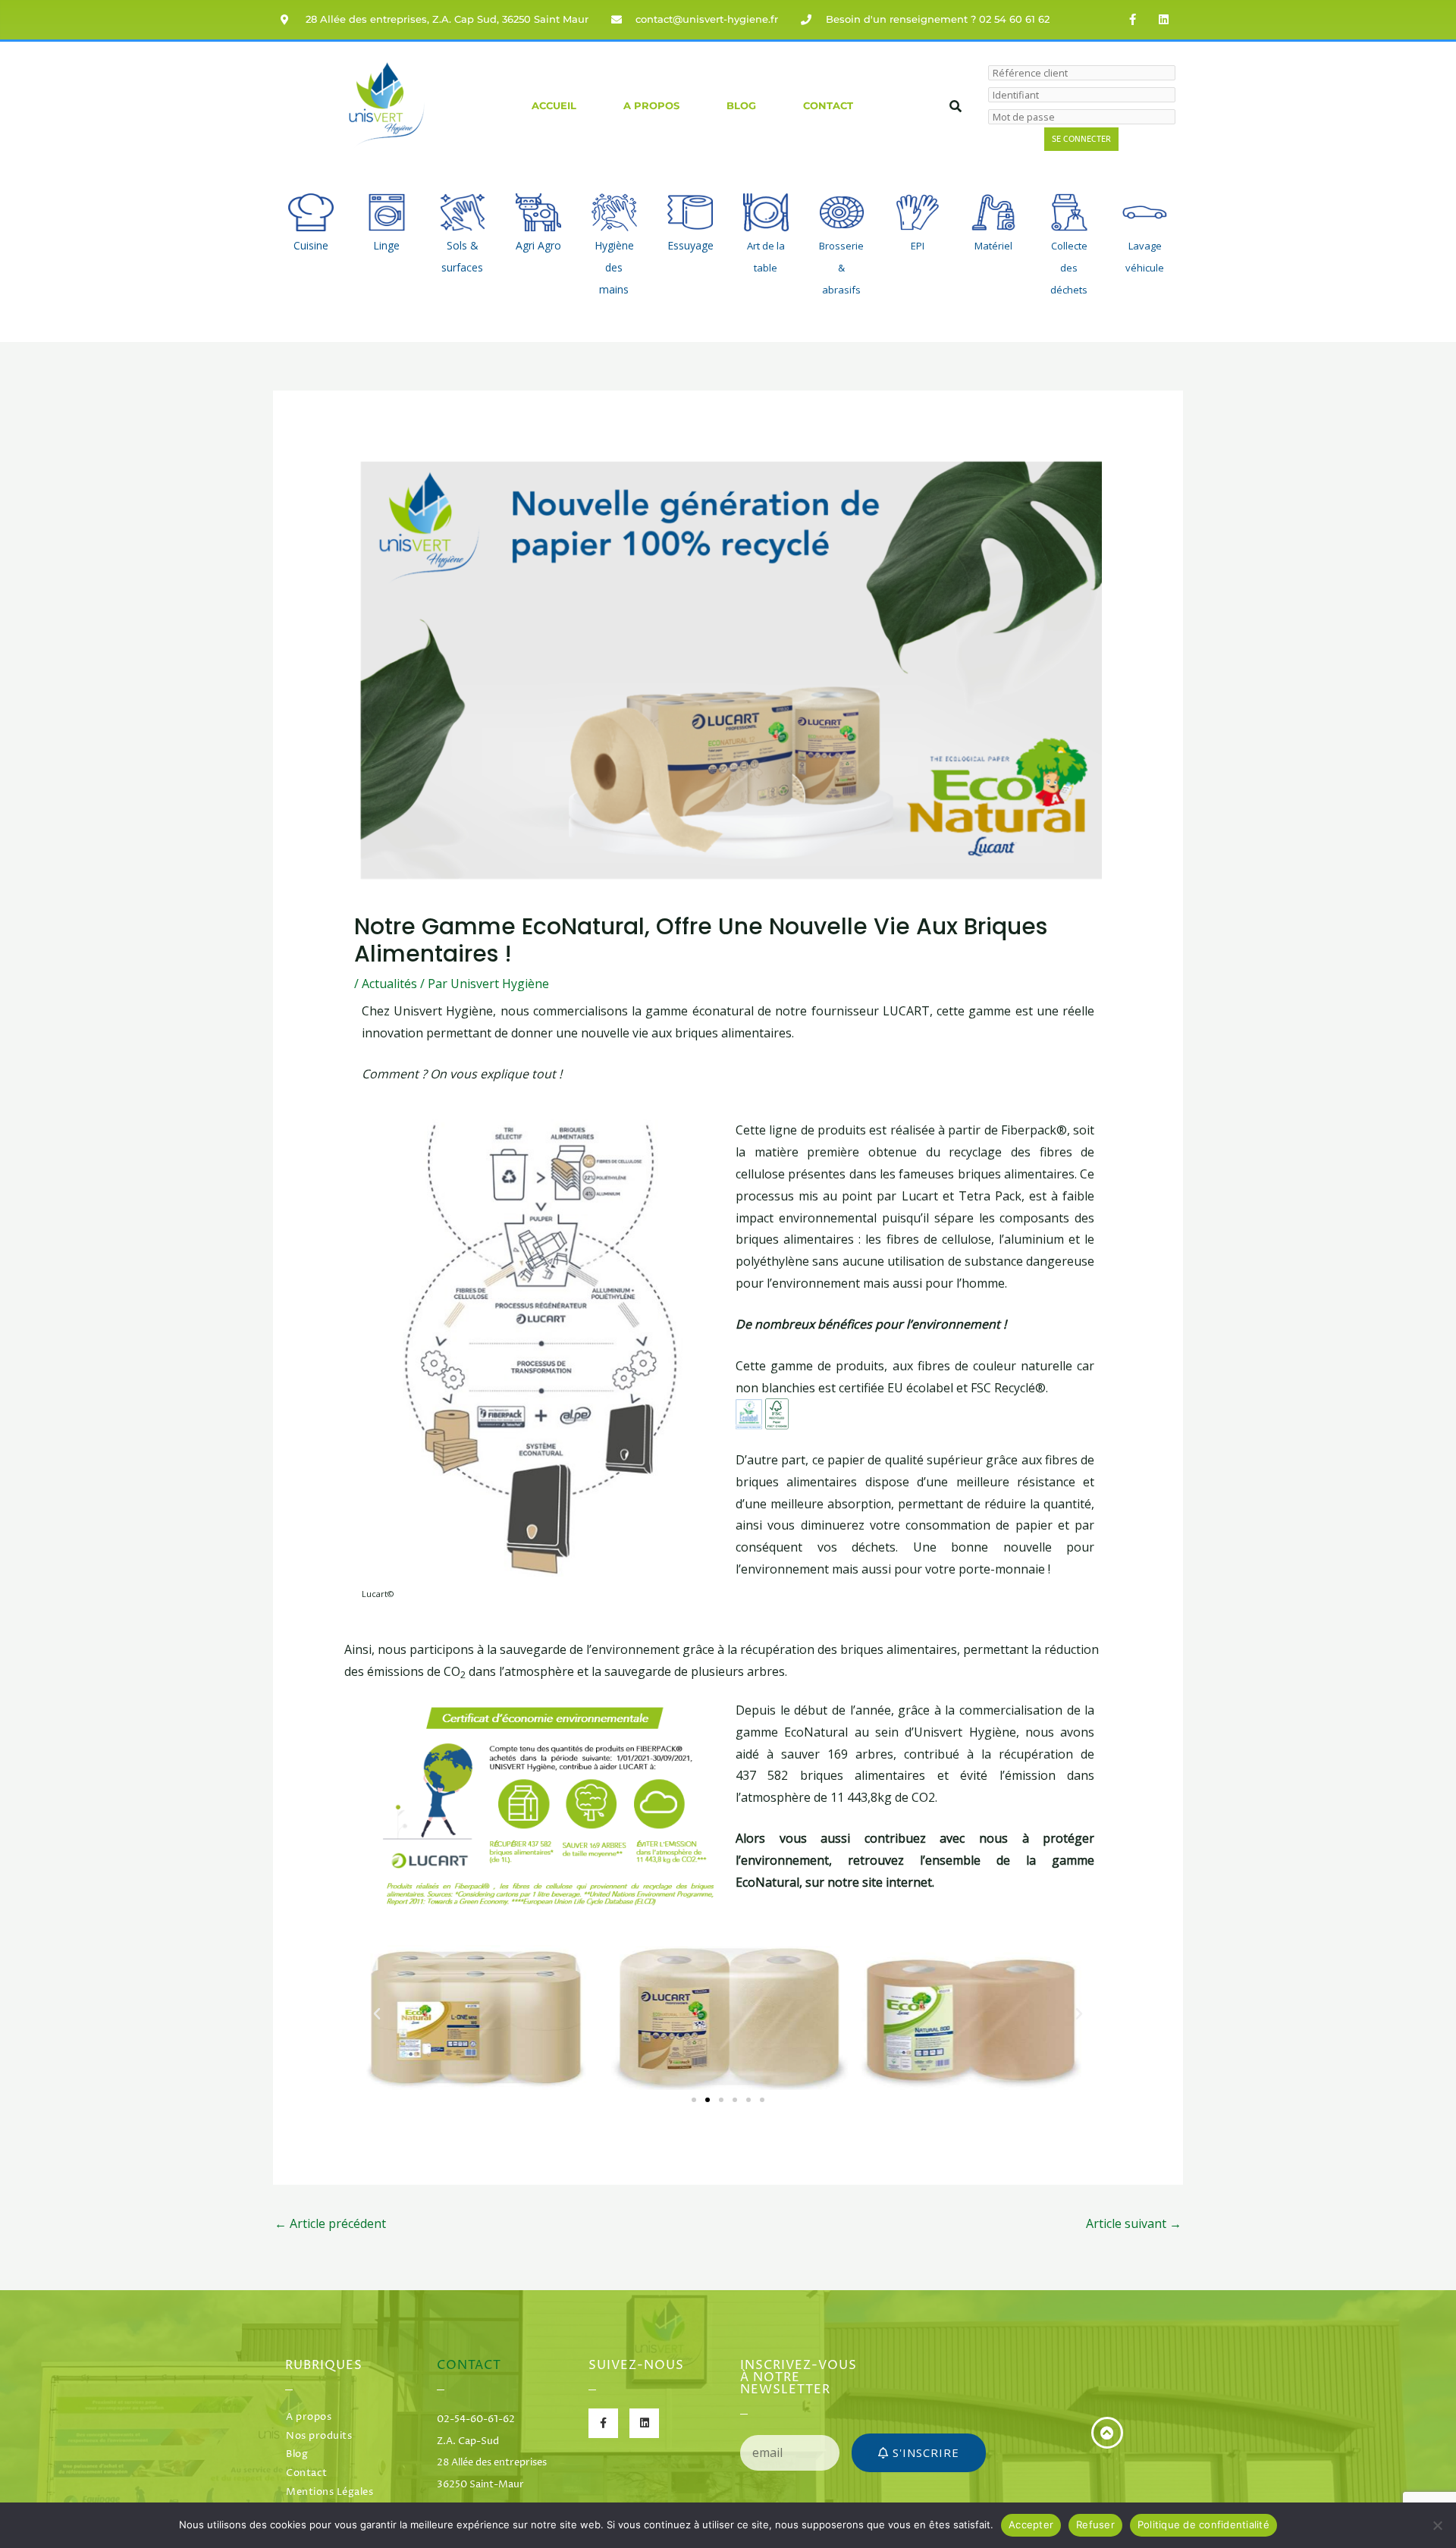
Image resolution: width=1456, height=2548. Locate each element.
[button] (377, 2014)
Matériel (993, 246)
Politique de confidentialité (1203, 2524)
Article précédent (330, 2223)
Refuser (1095, 2524)
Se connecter (1081, 139)
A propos (651, 106)
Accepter (1031, 2524)
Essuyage (690, 245)
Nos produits (319, 2436)
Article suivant (1134, 2223)
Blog (741, 106)
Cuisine (311, 245)
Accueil (554, 106)
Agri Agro (538, 245)
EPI (918, 246)
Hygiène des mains (614, 267)
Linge (386, 245)
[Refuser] (1437, 2525)
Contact (828, 106)
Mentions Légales (329, 2492)
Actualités (389, 984)
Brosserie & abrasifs (841, 268)
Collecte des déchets (1069, 268)
